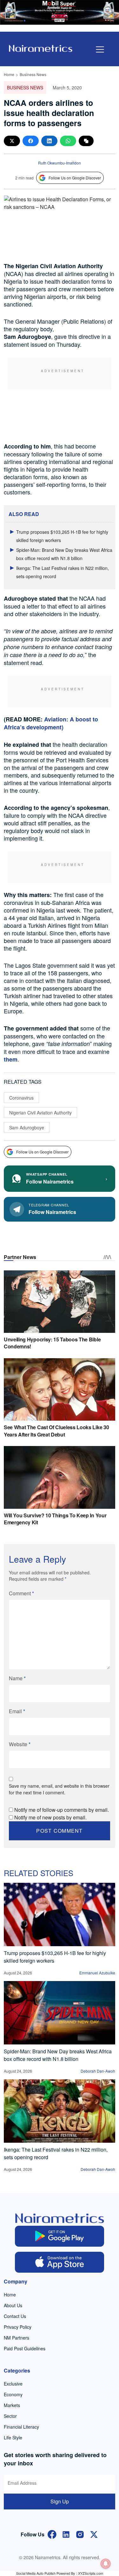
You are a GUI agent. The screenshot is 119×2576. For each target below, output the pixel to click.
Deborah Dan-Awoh (98, 2071)
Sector (10, 2416)
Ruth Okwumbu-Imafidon (60, 163)
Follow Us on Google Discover (75, 178)
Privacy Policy (18, 2327)
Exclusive (13, 2384)
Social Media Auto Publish (36, 2573)
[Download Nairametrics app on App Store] (60, 2262)
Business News (33, 74)
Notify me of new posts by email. (50, 1817)
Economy (13, 2394)
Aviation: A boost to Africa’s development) (51, 723)
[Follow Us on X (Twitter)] (94, 2534)
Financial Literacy (21, 2427)
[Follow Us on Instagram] (80, 2534)
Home (9, 74)
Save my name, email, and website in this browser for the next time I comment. (59, 1789)
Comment (21, 1593)
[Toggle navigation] (100, 49)
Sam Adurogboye (27, 1127)
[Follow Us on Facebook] (52, 2534)
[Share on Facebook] (31, 141)
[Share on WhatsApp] (68, 141)
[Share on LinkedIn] (49, 141)
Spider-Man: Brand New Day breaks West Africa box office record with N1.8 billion (58, 2055)
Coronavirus (21, 1098)
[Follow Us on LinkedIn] (66, 2534)
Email (17, 1711)
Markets (12, 2405)
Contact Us (15, 2316)
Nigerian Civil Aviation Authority (40, 1113)
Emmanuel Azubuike (97, 1973)
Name (17, 1678)
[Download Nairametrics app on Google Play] (60, 2236)
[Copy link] (86, 141)
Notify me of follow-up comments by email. (62, 1810)
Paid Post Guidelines (25, 2348)
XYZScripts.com (91, 2573)
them (11, 1059)
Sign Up (60, 2501)
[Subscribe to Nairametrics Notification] (106, 2564)
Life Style (13, 2437)
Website (20, 1744)
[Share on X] (12, 141)
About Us (13, 2305)
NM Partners (17, 2338)
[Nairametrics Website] (41, 48)
